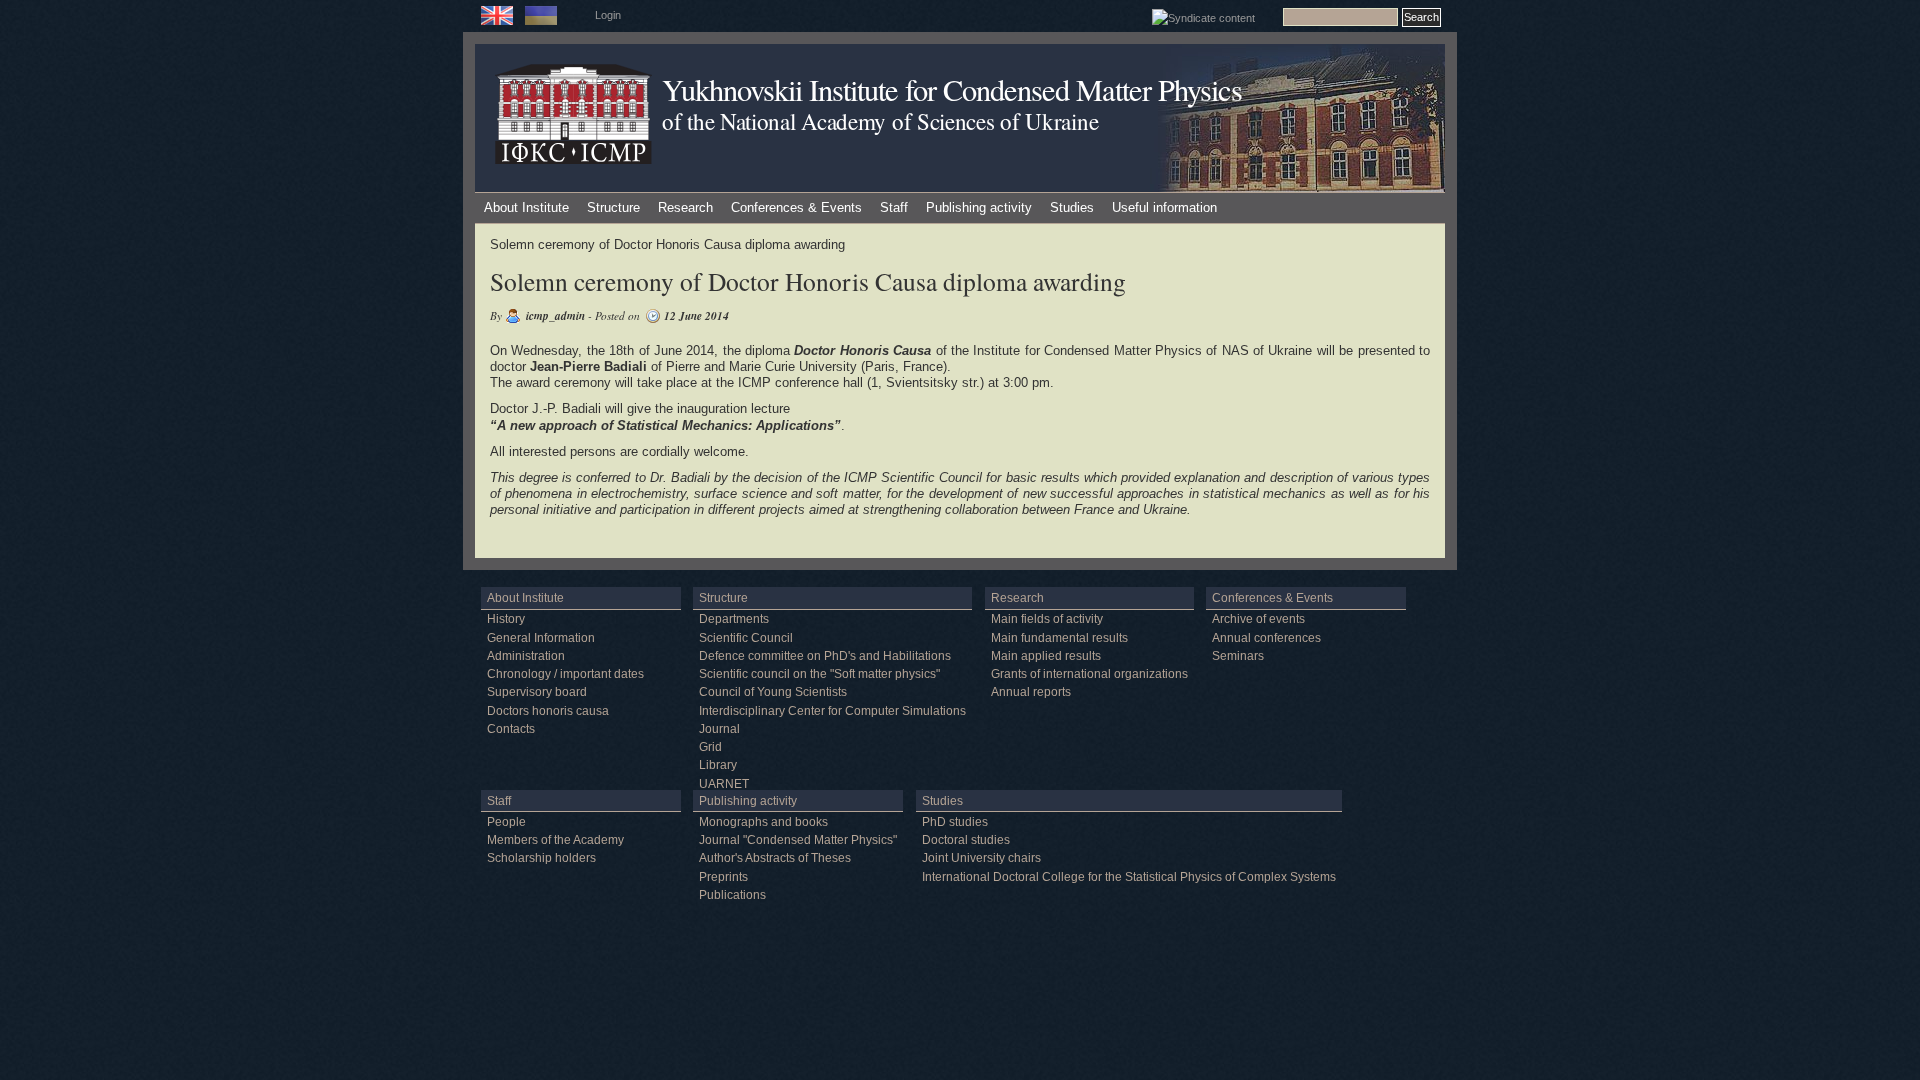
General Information (541, 638)
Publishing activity (979, 207)
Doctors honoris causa (548, 711)
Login (608, 15)
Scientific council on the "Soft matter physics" (819, 674)
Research (685, 207)
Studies (1072, 207)
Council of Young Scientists (773, 692)
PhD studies (955, 822)
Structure (613, 207)
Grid (710, 747)
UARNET (724, 784)
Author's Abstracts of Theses (775, 858)
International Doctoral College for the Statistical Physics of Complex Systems (1129, 877)
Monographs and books (763, 822)
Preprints (723, 877)
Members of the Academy (555, 840)
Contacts (511, 729)
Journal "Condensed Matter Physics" (798, 840)
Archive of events (1258, 619)
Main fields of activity (1047, 619)
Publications (732, 895)
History (506, 619)
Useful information (1164, 207)
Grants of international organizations (1089, 674)
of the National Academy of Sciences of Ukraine (880, 121)
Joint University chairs (981, 858)
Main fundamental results (1059, 638)
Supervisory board (537, 692)
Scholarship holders (541, 858)
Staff (894, 207)
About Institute (526, 207)
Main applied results (1046, 656)
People (506, 822)
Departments (734, 619)
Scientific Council (746, 638)
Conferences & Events (796, 207)
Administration (526, 656)
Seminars (1238, 656)
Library (718, 765)
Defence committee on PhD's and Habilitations (825, 656)
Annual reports (1031, 692)
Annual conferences (1266, 638)
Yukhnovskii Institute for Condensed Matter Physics (952, 89)
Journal (719, 729)
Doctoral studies (966, 840)
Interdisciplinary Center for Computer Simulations (832, 711)
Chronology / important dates (565, 674)
